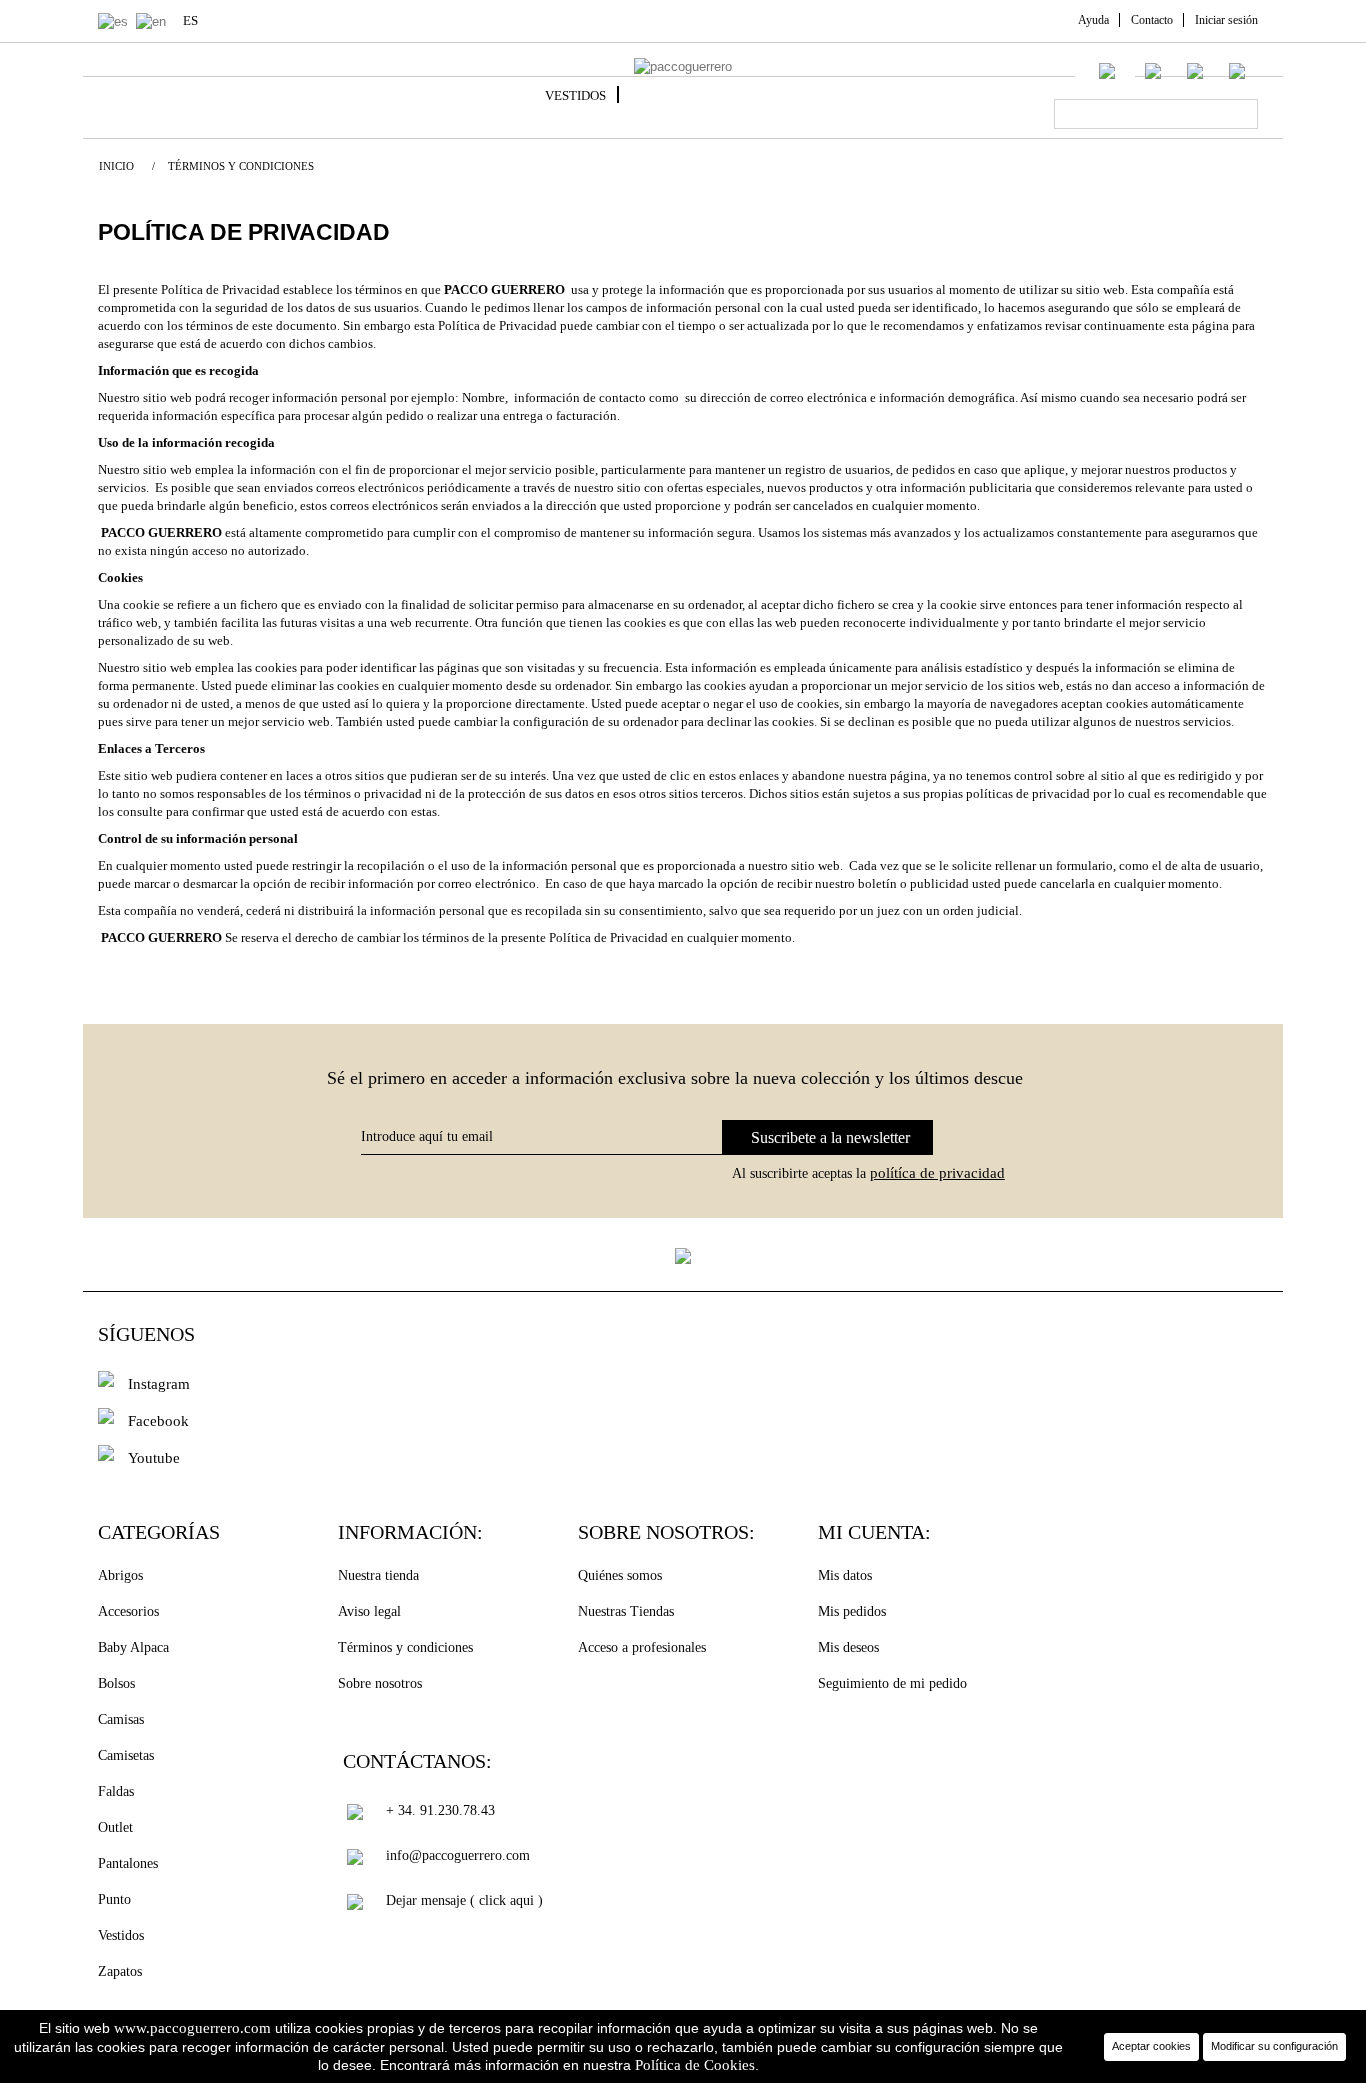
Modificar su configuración (1274, 2046)
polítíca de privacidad (937, 1173)
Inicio (116, 166)
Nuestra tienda (378, 1575)
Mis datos (845, 1575)
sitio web (167, 667)
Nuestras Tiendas (626, 1611)
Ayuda (1093, 20)
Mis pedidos (852, 1611)
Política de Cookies (695, 2065)
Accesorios (128, 1611)
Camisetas (126, 1755)
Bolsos (116, 1683)
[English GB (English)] (155, 20)
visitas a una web (367, 622)
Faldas (116, 1791)
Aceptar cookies (1151, 2046)
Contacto (1152, 20)
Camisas (121, 1719)
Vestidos (575, 95)
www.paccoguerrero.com (192, 2028)
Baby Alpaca (133, 1647)
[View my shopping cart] (1237, 69)
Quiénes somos (620, 1575)
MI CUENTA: (874, 1532)
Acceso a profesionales (642, 1647)
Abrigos (120, 1575)
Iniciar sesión (1226, 20)
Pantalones (128, 1863)
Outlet (115, 1827)
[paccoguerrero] (683, 67)
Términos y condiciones (405, 1647)
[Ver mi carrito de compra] (1259, 73)
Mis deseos (848, 1647)
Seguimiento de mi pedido (892, 1683)
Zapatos (120, 1971)
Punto (114, 1899)
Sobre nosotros (380, 1683)
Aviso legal (369, 1611)
